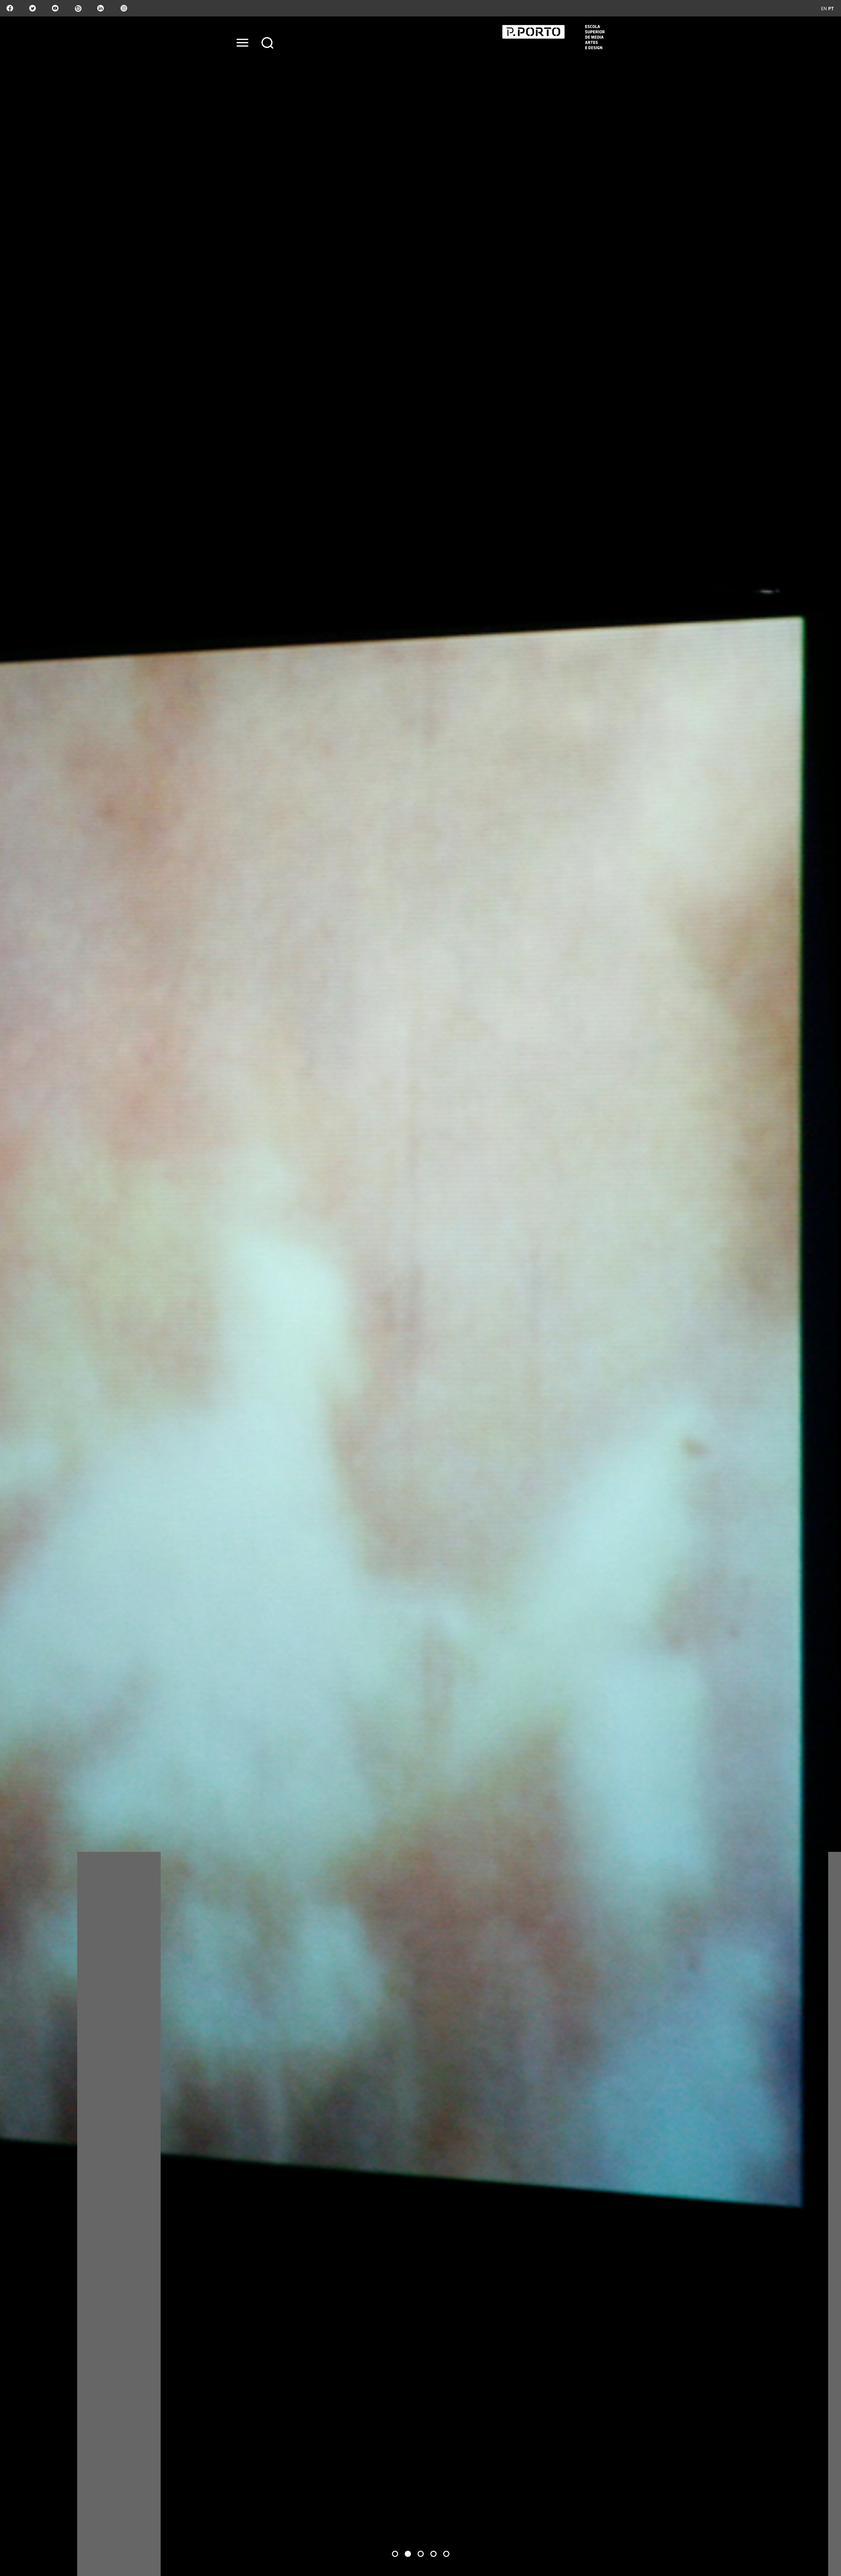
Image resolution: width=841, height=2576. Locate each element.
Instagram (123, 8)
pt (831, 8)
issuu (78, 8)
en (824, 8)
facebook (10, 8)
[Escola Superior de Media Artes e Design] (553, 37)
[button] (395, 2554)
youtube (55, 8)
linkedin (101, 8)
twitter (33, 8)
